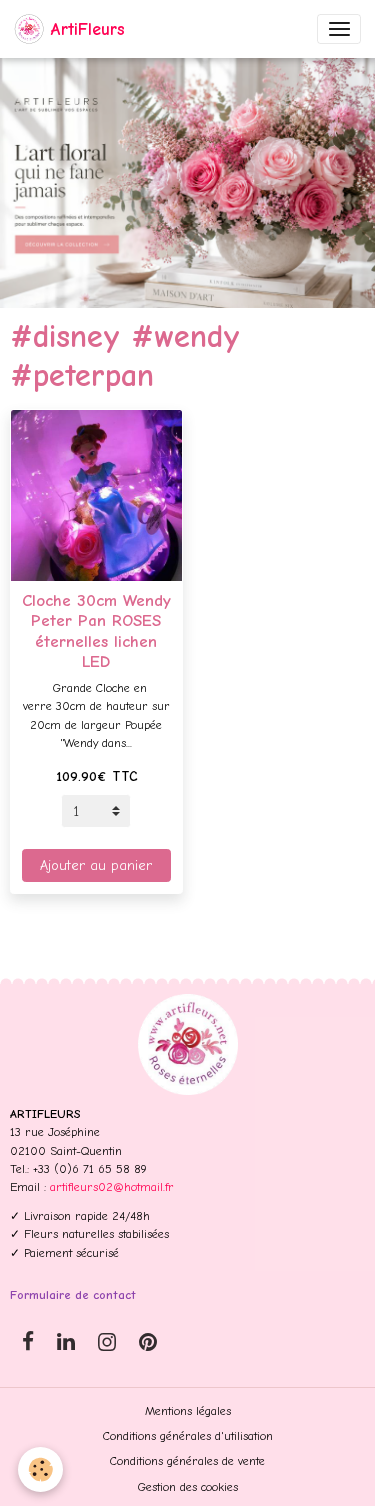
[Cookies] (40, 1469)
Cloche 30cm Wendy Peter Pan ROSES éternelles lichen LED (96, 630)
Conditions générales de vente (187, 1461)
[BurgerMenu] (339, 29)
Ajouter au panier (96, 865)
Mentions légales (188, 1411)
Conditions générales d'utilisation (188, 1436)
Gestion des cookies (188, 1487)
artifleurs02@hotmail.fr (112, 1187)
